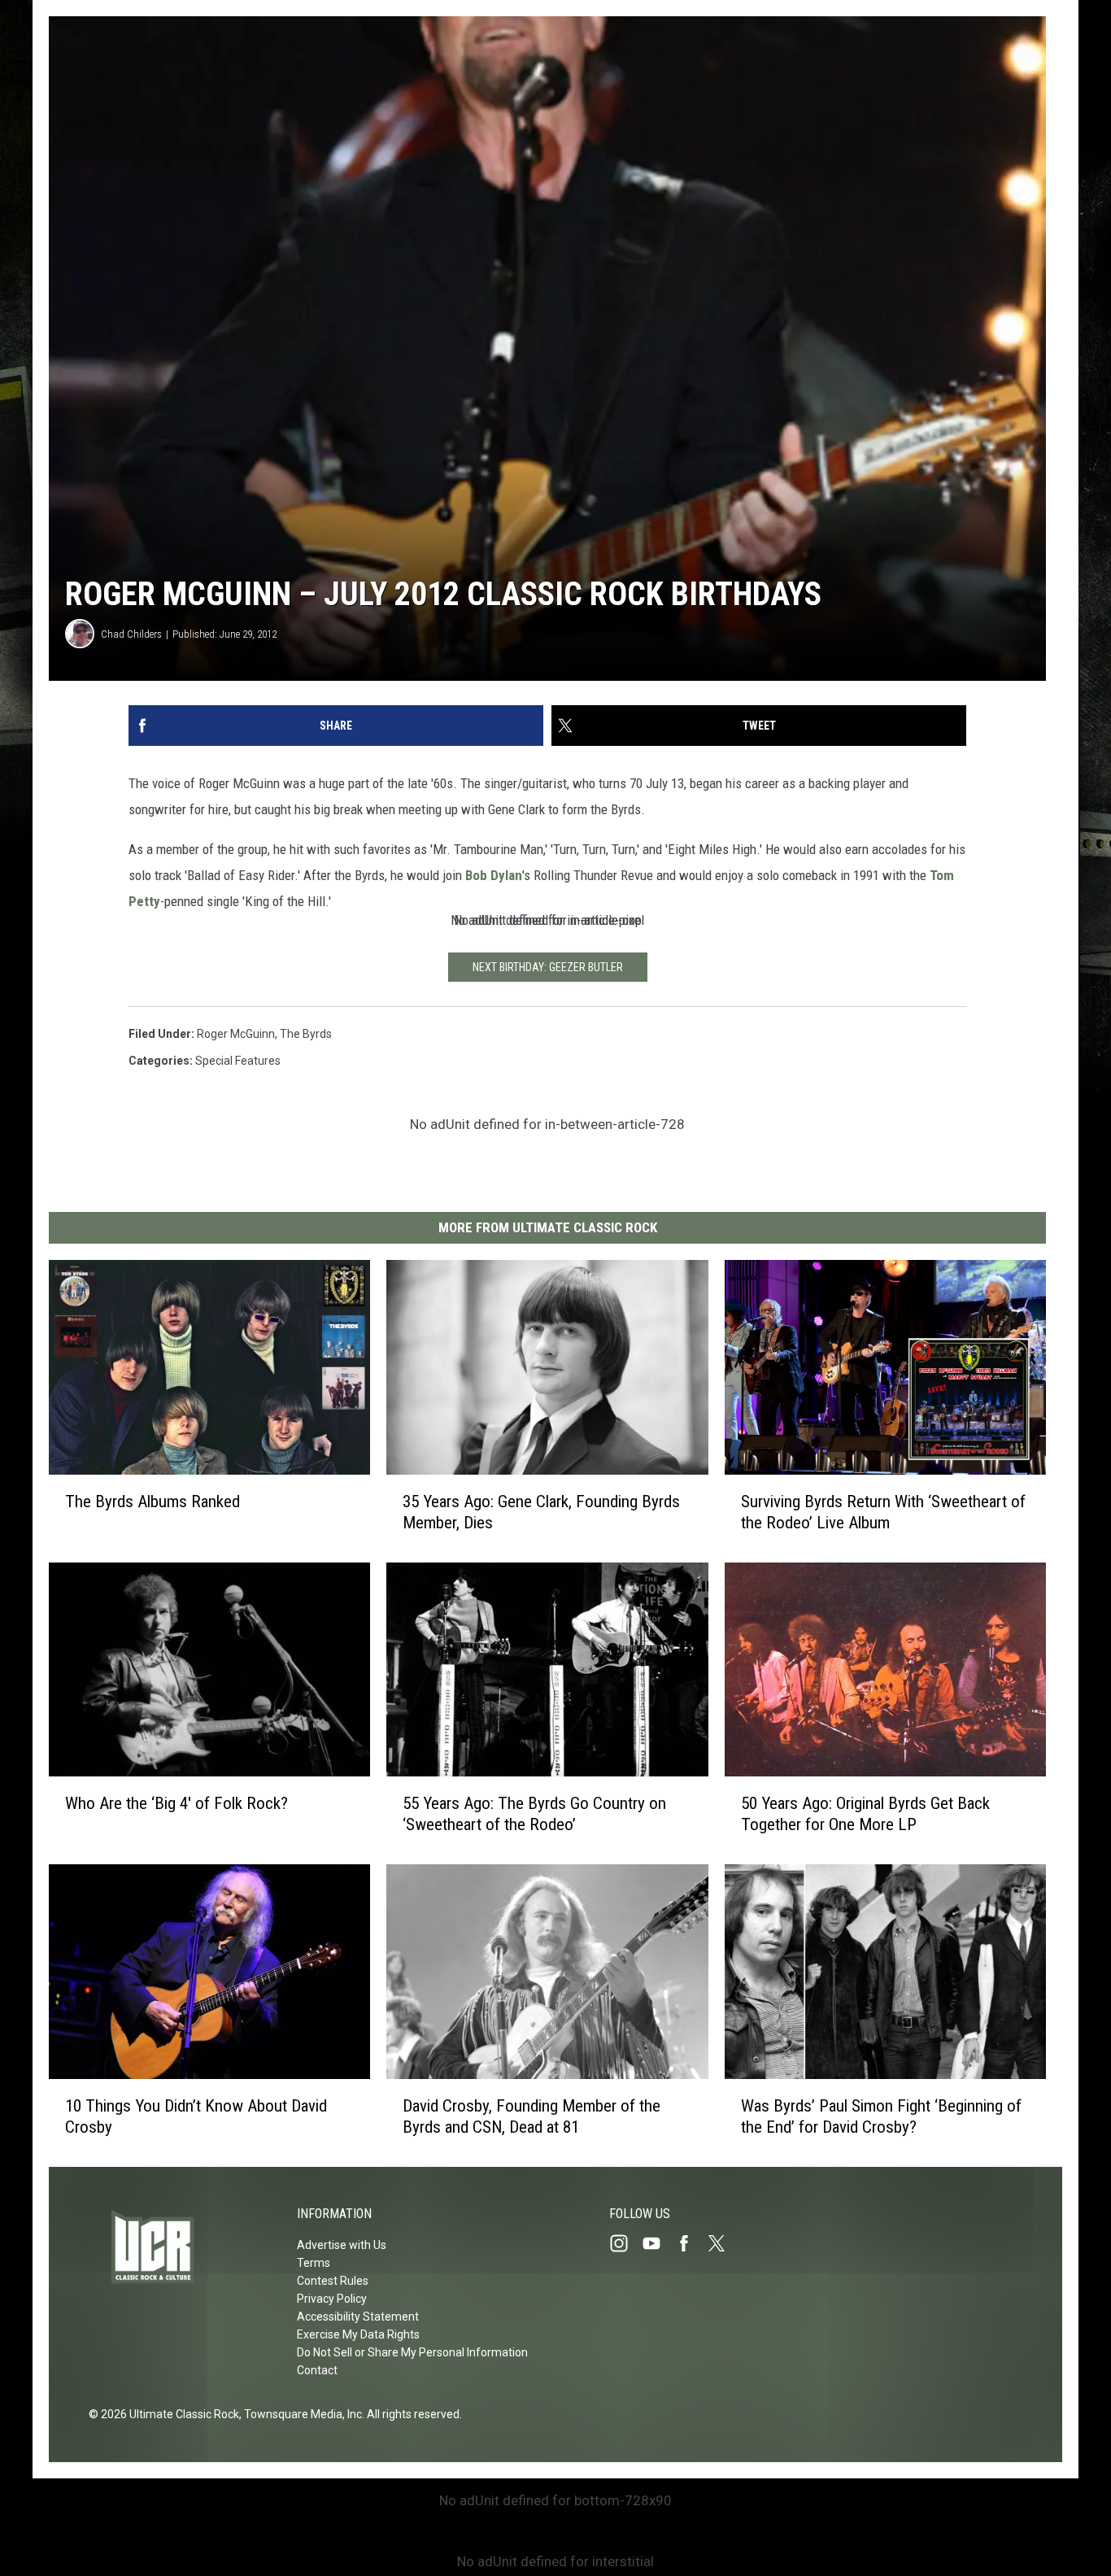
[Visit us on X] (723, 2243)
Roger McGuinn (236, 1034)
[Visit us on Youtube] (658, 2243)
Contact (317, 2370)
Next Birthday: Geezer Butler (548, 967)
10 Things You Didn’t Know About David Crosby (196, 2116)
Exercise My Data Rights (358, 2334)
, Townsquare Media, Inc (301, 2414)
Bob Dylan (494, 875)
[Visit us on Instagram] (625, 2243)
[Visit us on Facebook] (691, 2243)
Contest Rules (333, 2281)
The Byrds (306, 1034)
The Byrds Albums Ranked (152, 1502)
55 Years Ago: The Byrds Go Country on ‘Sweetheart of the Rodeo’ (534, 1814)
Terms (314, 2263)
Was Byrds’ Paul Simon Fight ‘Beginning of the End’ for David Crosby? (881, 2116)
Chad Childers (131, 634)
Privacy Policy (332, 2299)
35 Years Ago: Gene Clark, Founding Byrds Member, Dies (541, 1512)
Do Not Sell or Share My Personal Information (412, 2352)
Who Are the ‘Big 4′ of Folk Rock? (176, 1803)
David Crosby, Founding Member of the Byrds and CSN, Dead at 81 (532, 2116)
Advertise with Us (342, 2245)
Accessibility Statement (358, 2317)
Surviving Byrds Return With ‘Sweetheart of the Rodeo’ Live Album (883, 1512)
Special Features (238, 1061)
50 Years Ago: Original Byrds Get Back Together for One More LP (865, 1814)
